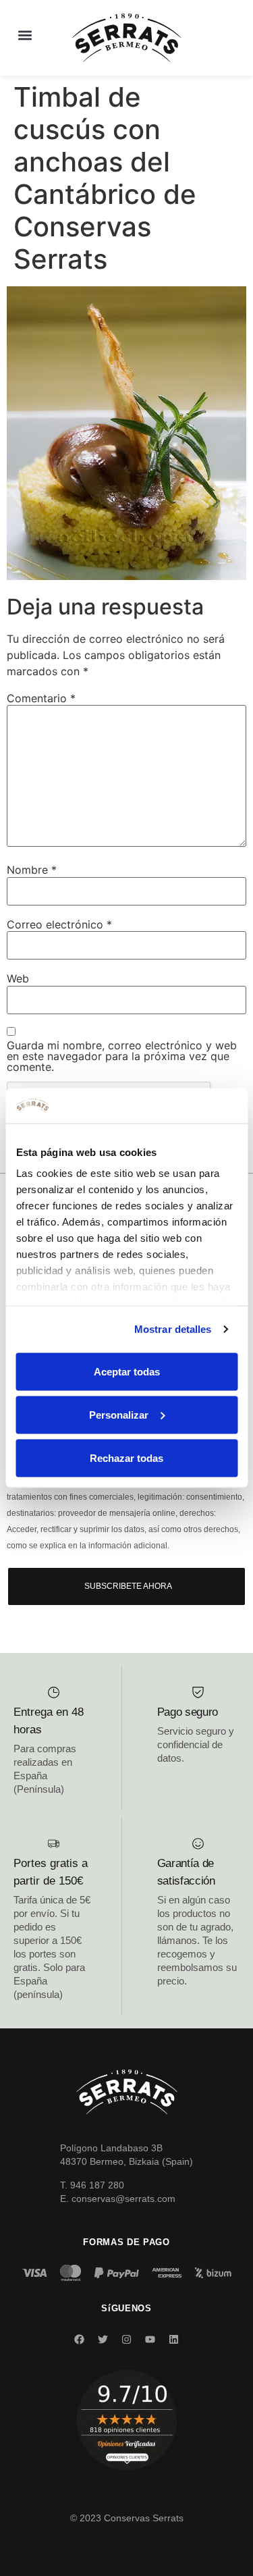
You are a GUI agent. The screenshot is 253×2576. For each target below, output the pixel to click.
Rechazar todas (126, 1457)
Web (18, 978)
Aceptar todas (127, 1371)
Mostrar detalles (173, 1329)
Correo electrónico (59, 924)
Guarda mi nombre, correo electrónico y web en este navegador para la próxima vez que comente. (122, 1056)
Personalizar (119, 1414)
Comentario (41, 698)
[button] (25, 35)
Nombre (32, 870)
